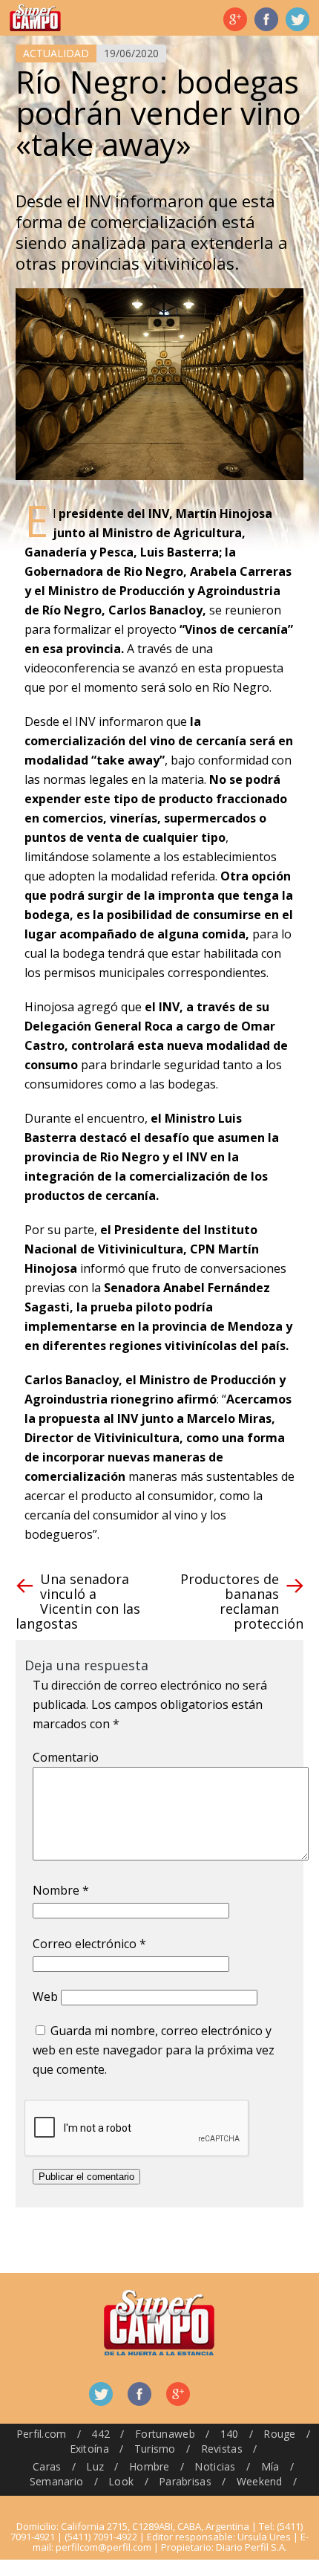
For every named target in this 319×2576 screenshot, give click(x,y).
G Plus (235, 19)
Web (45, 1996)
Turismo (155, 2449)
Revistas (222, 2449)
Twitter (297, 19)
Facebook (266, 19)
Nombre (61, 1890)
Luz (95, 2466)
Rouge (279, 2434)
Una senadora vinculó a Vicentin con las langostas (78, 1601)
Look (121, 2481)
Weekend (260, 2481)
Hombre (149, 2466)
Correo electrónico (89, 1944)
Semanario (57, 2481)
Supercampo (35, 18)
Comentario (66, 1757)
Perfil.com (42, 2434)
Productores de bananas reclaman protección (242, 1601)
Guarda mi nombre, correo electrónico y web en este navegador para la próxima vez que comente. (154, 2050)
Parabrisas (185, 2481)
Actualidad (56, 53)
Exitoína (89, 2449)
